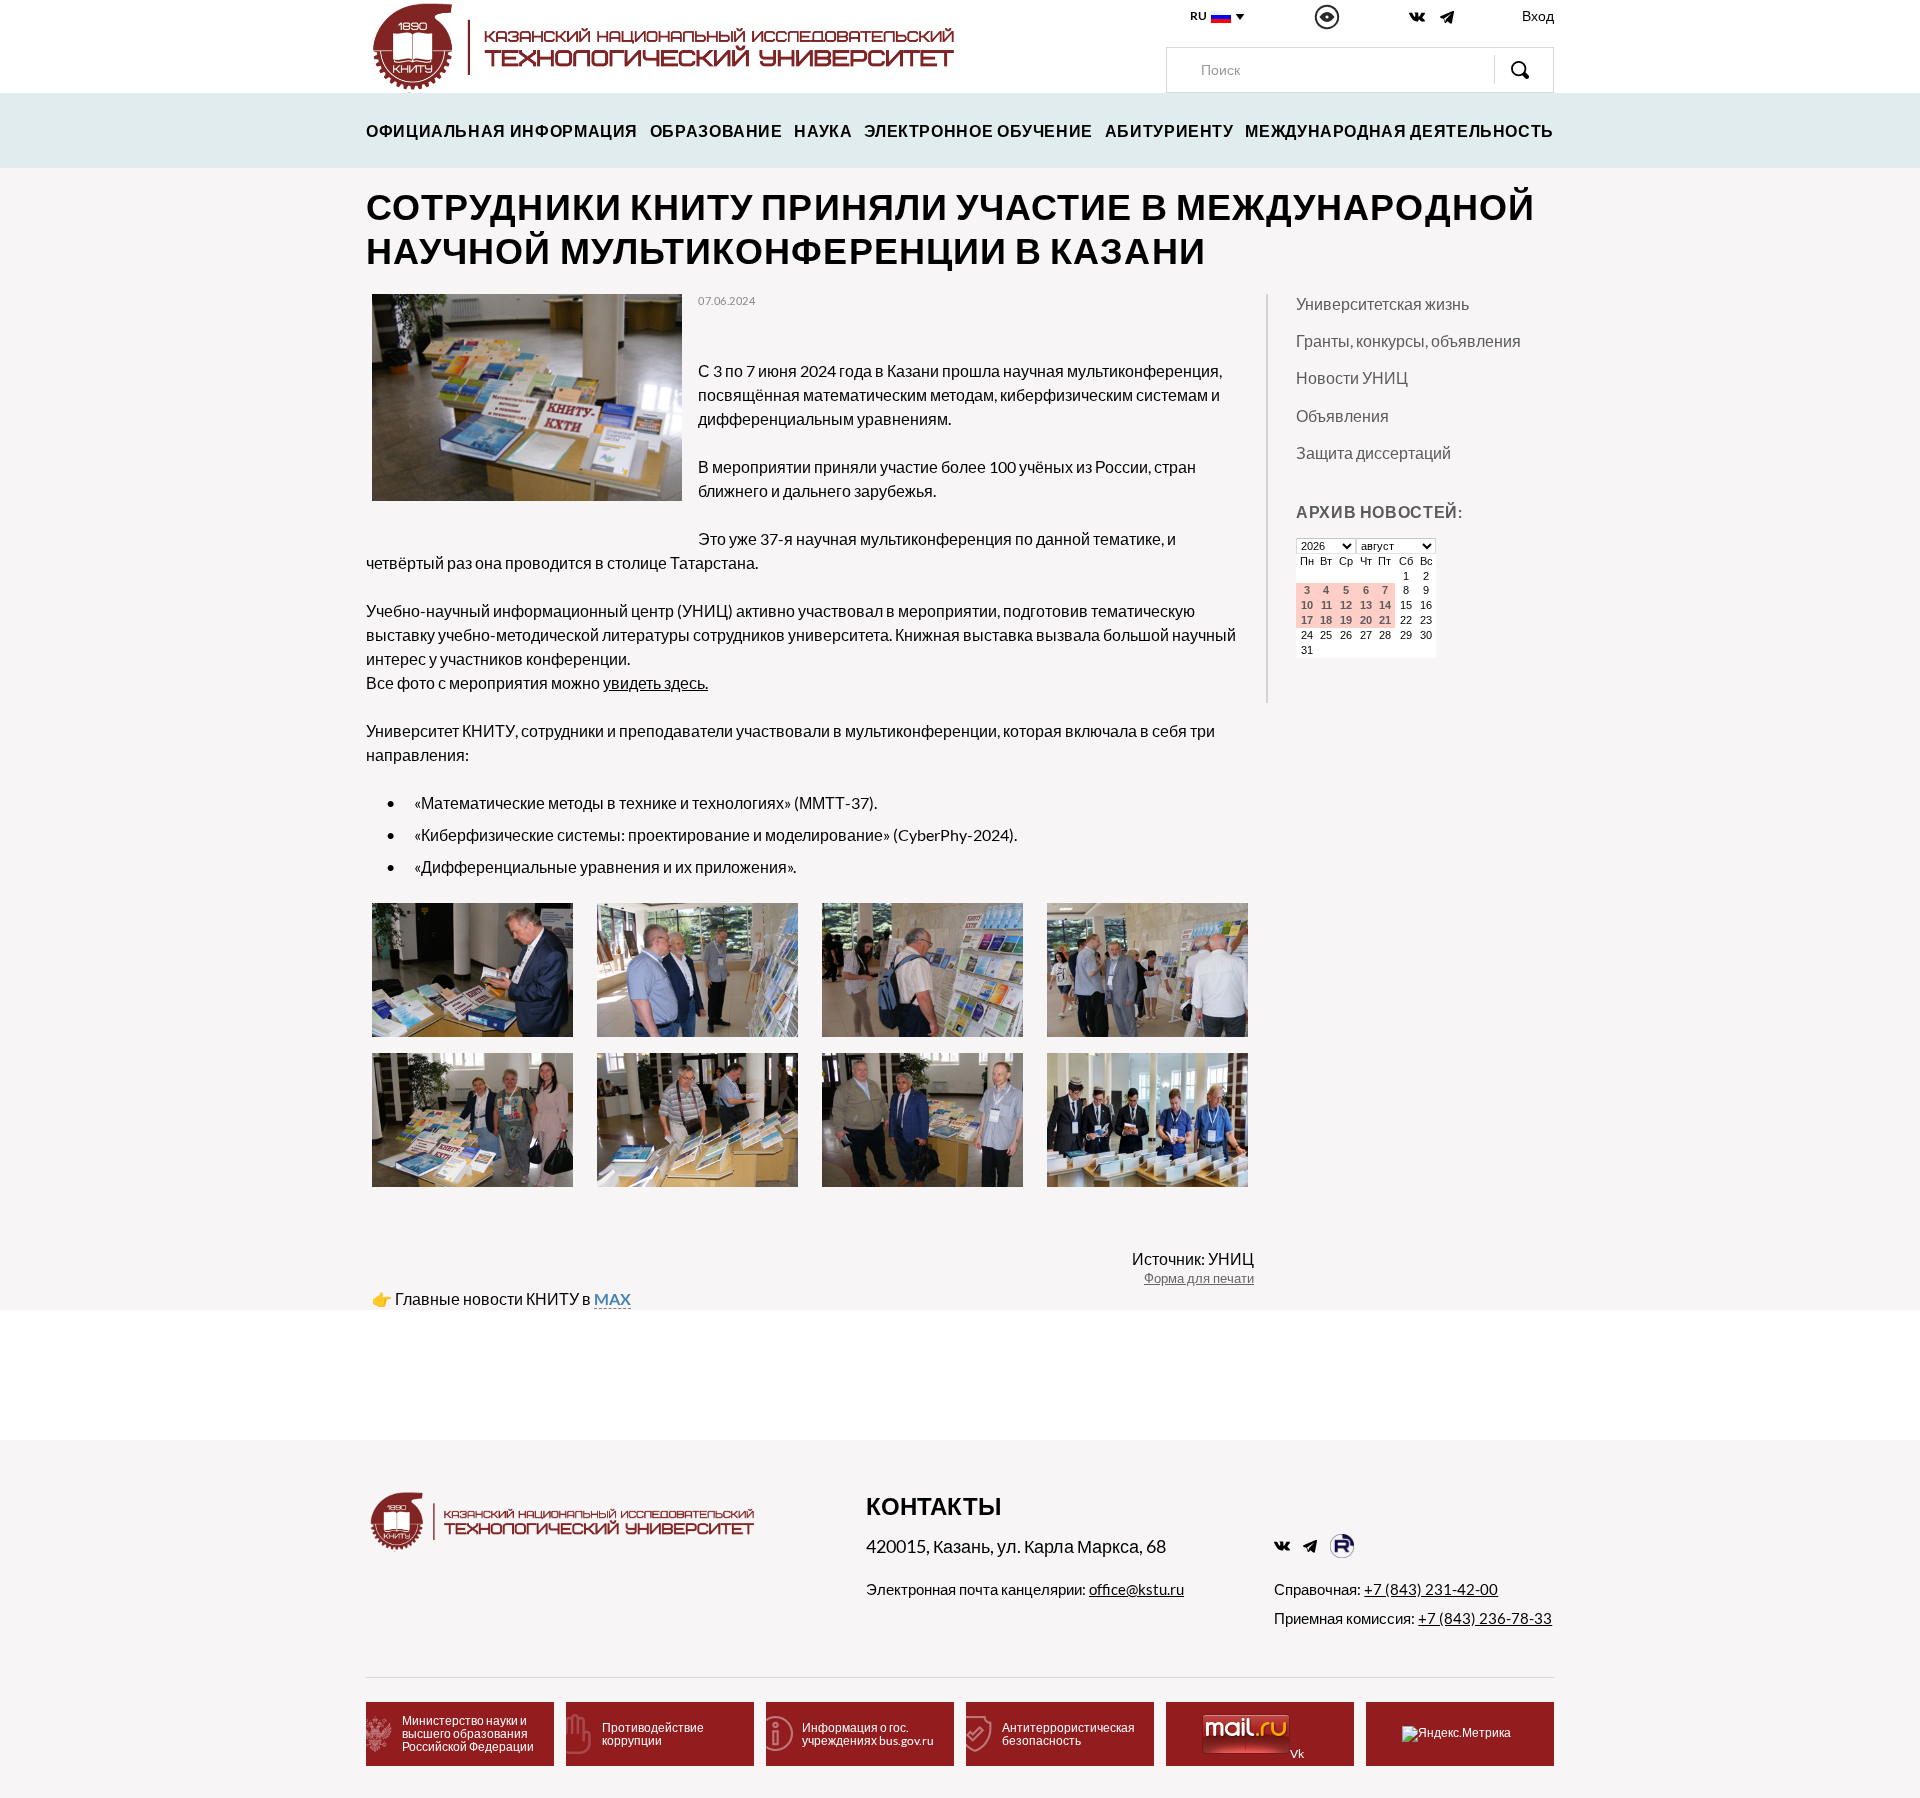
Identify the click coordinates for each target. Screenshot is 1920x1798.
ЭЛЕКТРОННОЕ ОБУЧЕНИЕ (978, 130)
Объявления (1342, 415)
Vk (1297, 1753)
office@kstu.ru (1136, 1589)
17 (1307, 620)
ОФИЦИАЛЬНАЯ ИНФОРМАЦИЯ (502, 130)
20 (1366, 620)
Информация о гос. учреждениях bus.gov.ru (868, 1734)
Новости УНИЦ (1352, 377)
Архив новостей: (1379, 511)
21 (1385, 620)
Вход (1538, 15)
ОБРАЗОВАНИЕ (716, 130)
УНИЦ (1231, 1258)
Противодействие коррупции (653, 1734)
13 (1366, 605)
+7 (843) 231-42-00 (1431, 1589)
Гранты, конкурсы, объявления (1408, 340)
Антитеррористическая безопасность (1068, 1734)
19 (1346, 620)
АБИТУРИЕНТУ (1169, 130)
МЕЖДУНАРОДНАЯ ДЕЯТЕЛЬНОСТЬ (1399, 130)
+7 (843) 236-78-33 (1485, 1618)
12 (1346, 605)
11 (1326, 605)
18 (1326, 620)
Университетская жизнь (1382, 303)
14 (1385, 605)
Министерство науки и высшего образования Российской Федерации (468, 1733)
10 (1307, 605)
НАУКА (823, 130)
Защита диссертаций (1373, 452)
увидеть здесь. (655, 682)
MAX (612, 1298)
